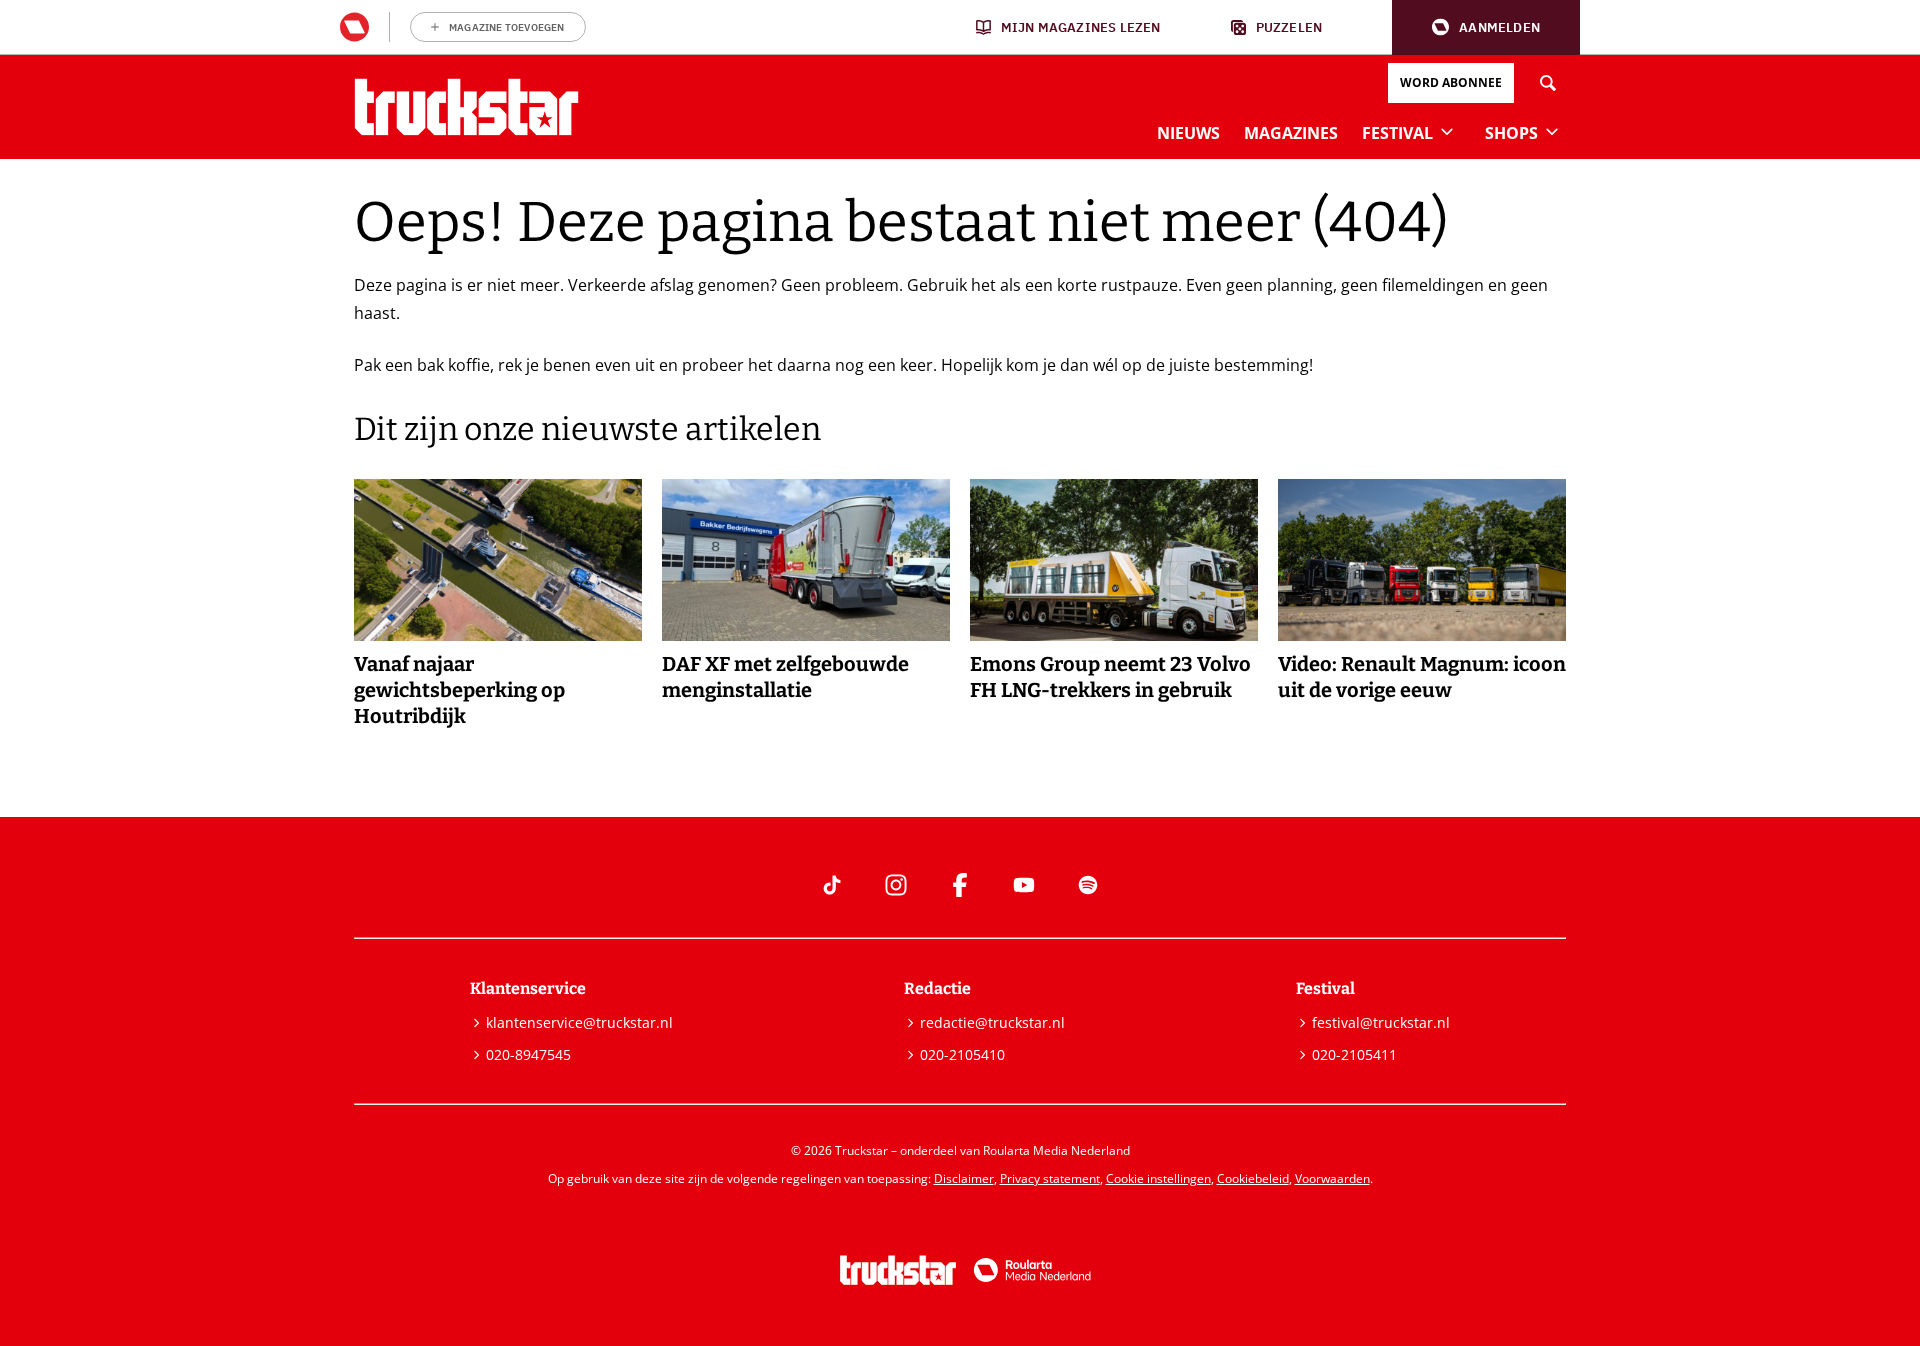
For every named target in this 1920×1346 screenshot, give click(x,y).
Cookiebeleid (1253, 1178)
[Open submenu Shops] (1552, 131)
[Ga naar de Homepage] (466, 107)
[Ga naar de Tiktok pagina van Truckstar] (832, 885)
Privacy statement (1050, 1178)
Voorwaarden (1332, 1178)
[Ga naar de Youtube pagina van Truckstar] (1024, 885)
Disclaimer (964, 1178)
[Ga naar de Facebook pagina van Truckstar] (960, 885)
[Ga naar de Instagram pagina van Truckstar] (896, 885)
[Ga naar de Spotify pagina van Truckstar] (1088, 885)
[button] (1486, 27)
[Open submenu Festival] (1447, 131)
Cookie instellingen (1158, 1178)
